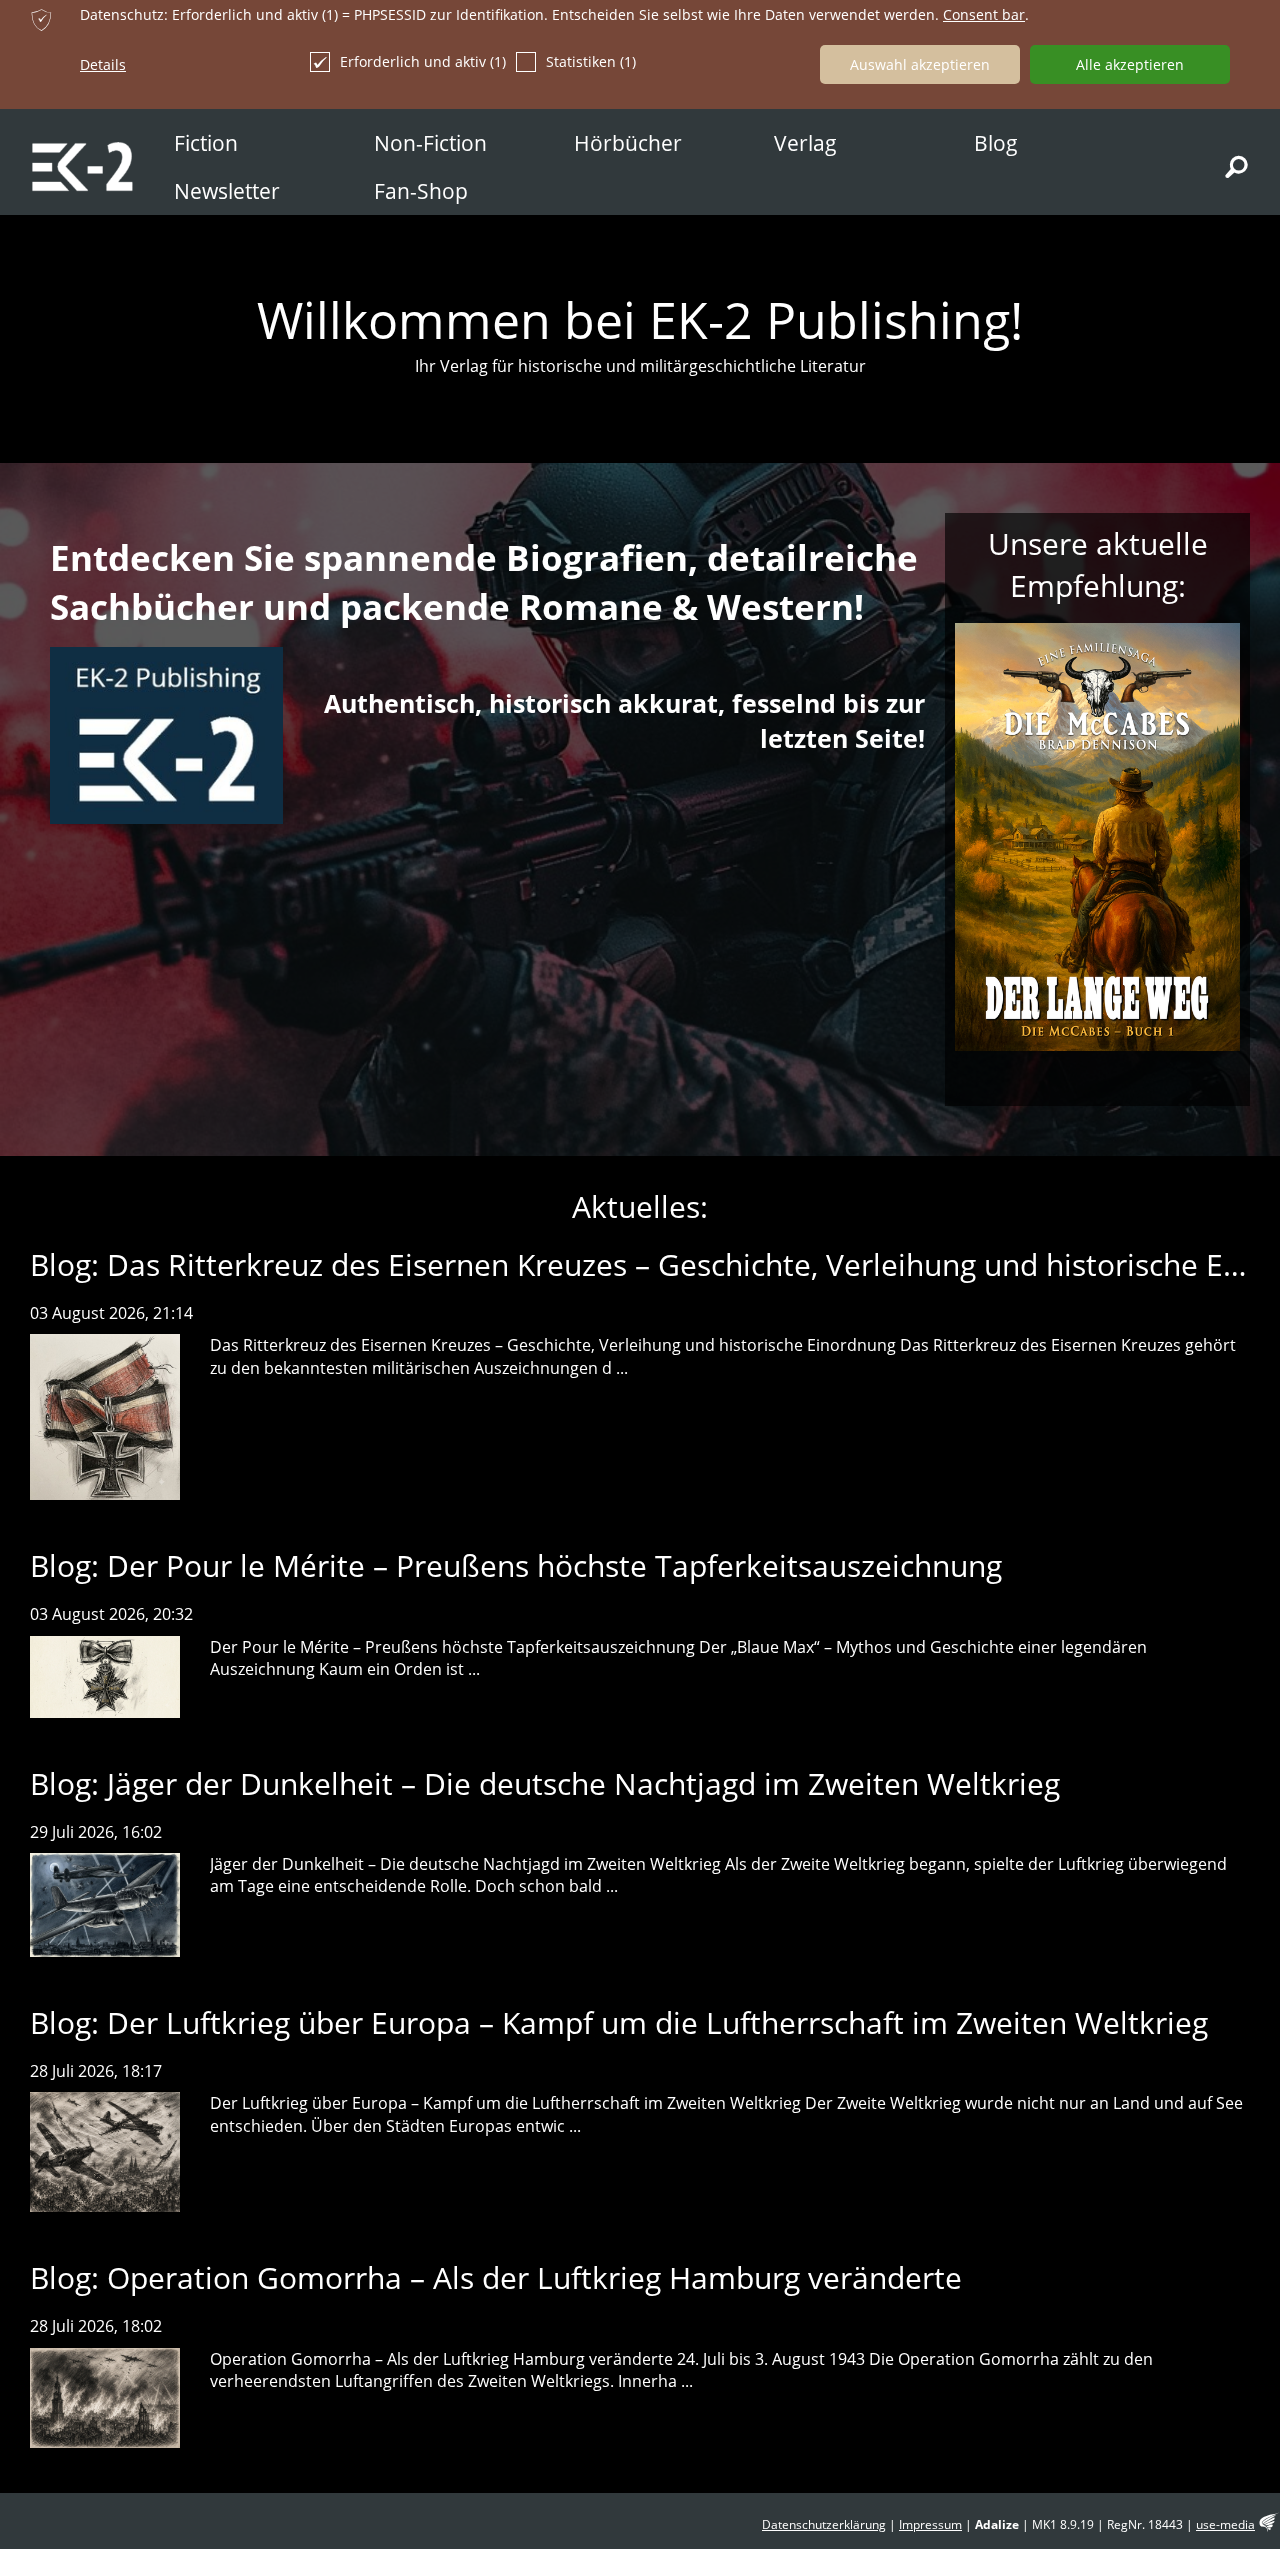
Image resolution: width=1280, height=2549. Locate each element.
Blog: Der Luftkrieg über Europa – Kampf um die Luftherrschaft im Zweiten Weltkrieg (619, 2022)
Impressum (930, 2524)
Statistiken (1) (591, 61)
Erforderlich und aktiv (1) (423, 61)
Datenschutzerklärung (824, 2524)
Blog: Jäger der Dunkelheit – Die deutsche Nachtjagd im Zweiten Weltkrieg (545, 1783)
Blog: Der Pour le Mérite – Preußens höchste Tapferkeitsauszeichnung (516, 1565)
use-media (1225, 2524)
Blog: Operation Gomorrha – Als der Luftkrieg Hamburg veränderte (496, 2277)
